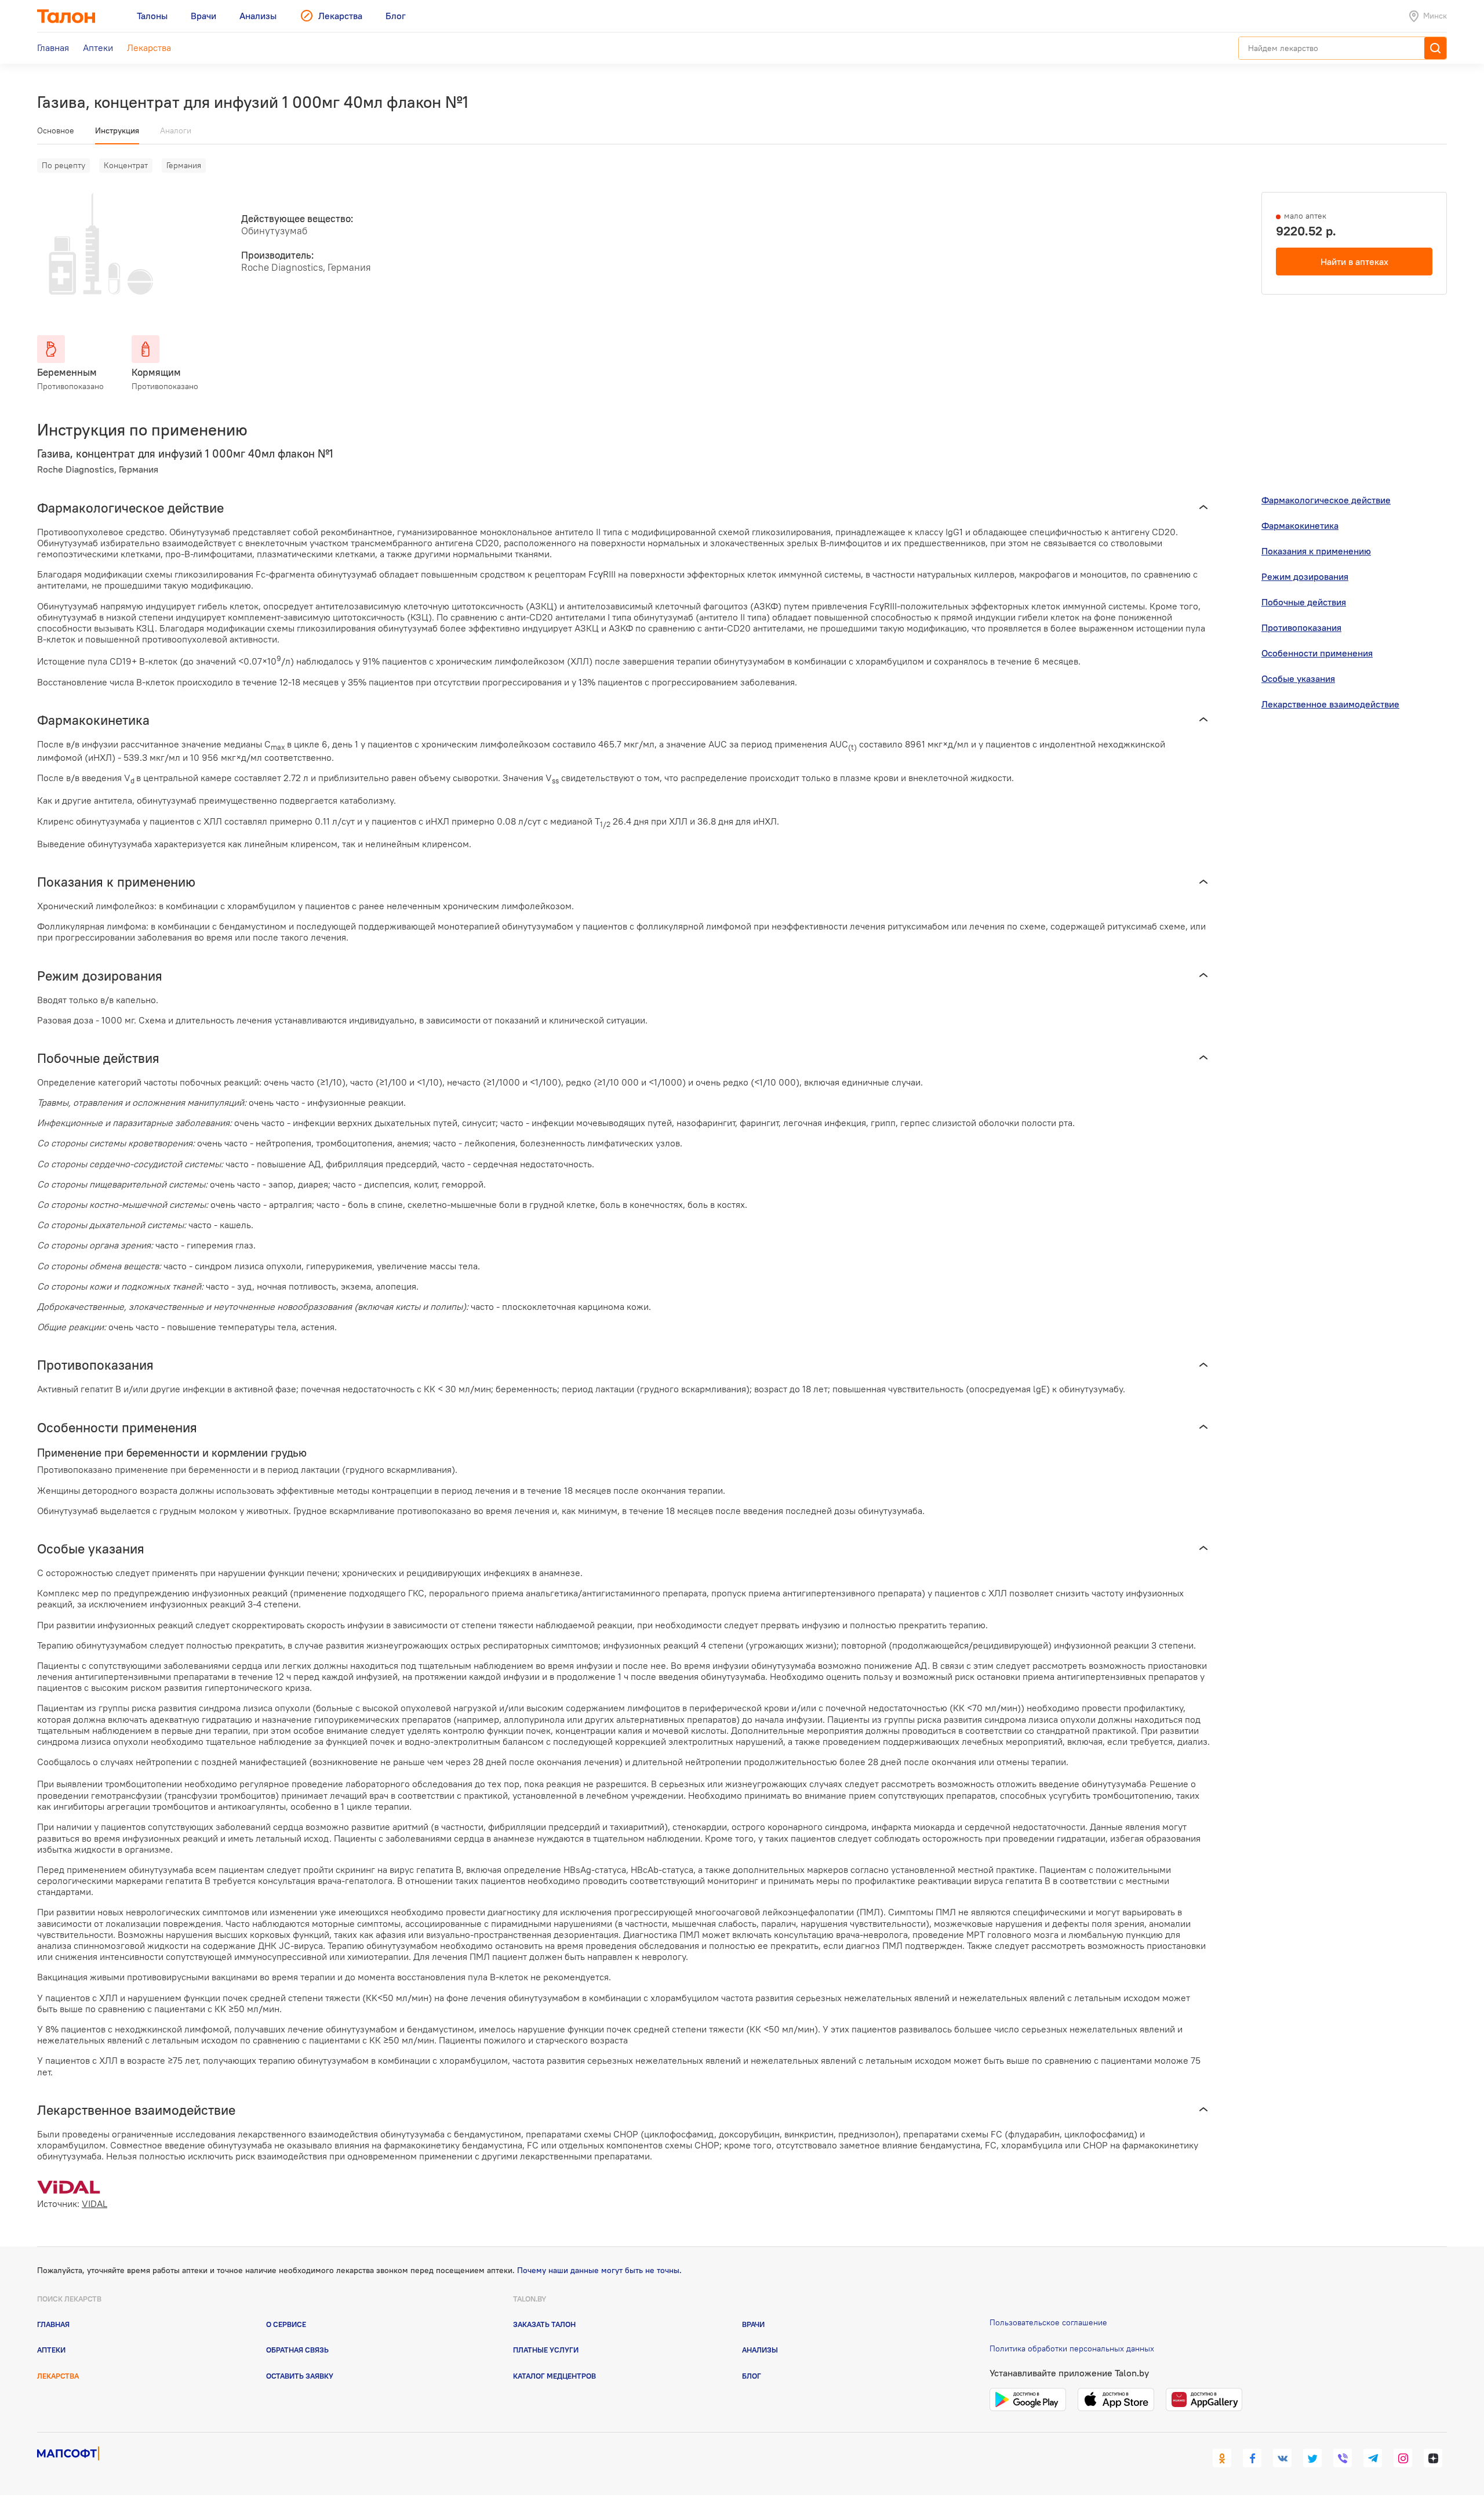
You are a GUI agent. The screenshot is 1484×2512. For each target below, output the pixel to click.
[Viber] (1343, 2458)
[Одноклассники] (1222, 2458)
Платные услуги (546, 2350)
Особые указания (1298, 678)
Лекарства (58, 2376)
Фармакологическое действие (1326, 500)
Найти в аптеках (1354, 262)
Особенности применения (1317, 653)
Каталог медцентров (554, 2376)
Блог (752, 2376)
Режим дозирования (1305, 576)
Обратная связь (297, 2350)
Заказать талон (544, 2324)
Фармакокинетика (1300, 525)
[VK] (1282, 2458)
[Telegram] (1373, 2458)
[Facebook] (1252, 2458)
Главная (53, 2324)
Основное (56, 130)
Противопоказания (1301, 627)
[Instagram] (1403, 2458)
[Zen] (1433, 2458)
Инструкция (117, 130)
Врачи (753, 2324)
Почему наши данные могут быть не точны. (599, 2270)
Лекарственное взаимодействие (1330, 704)
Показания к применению (1316, 551)
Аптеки (51, 2350)
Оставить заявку (300, 2376)
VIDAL (94, 2204)
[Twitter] (1312, 2458)
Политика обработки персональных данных (1072, 2348)
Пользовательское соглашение (1048, 2322)
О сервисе (286, 2324)
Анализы (760, 2350)
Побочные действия (1304, 602)
